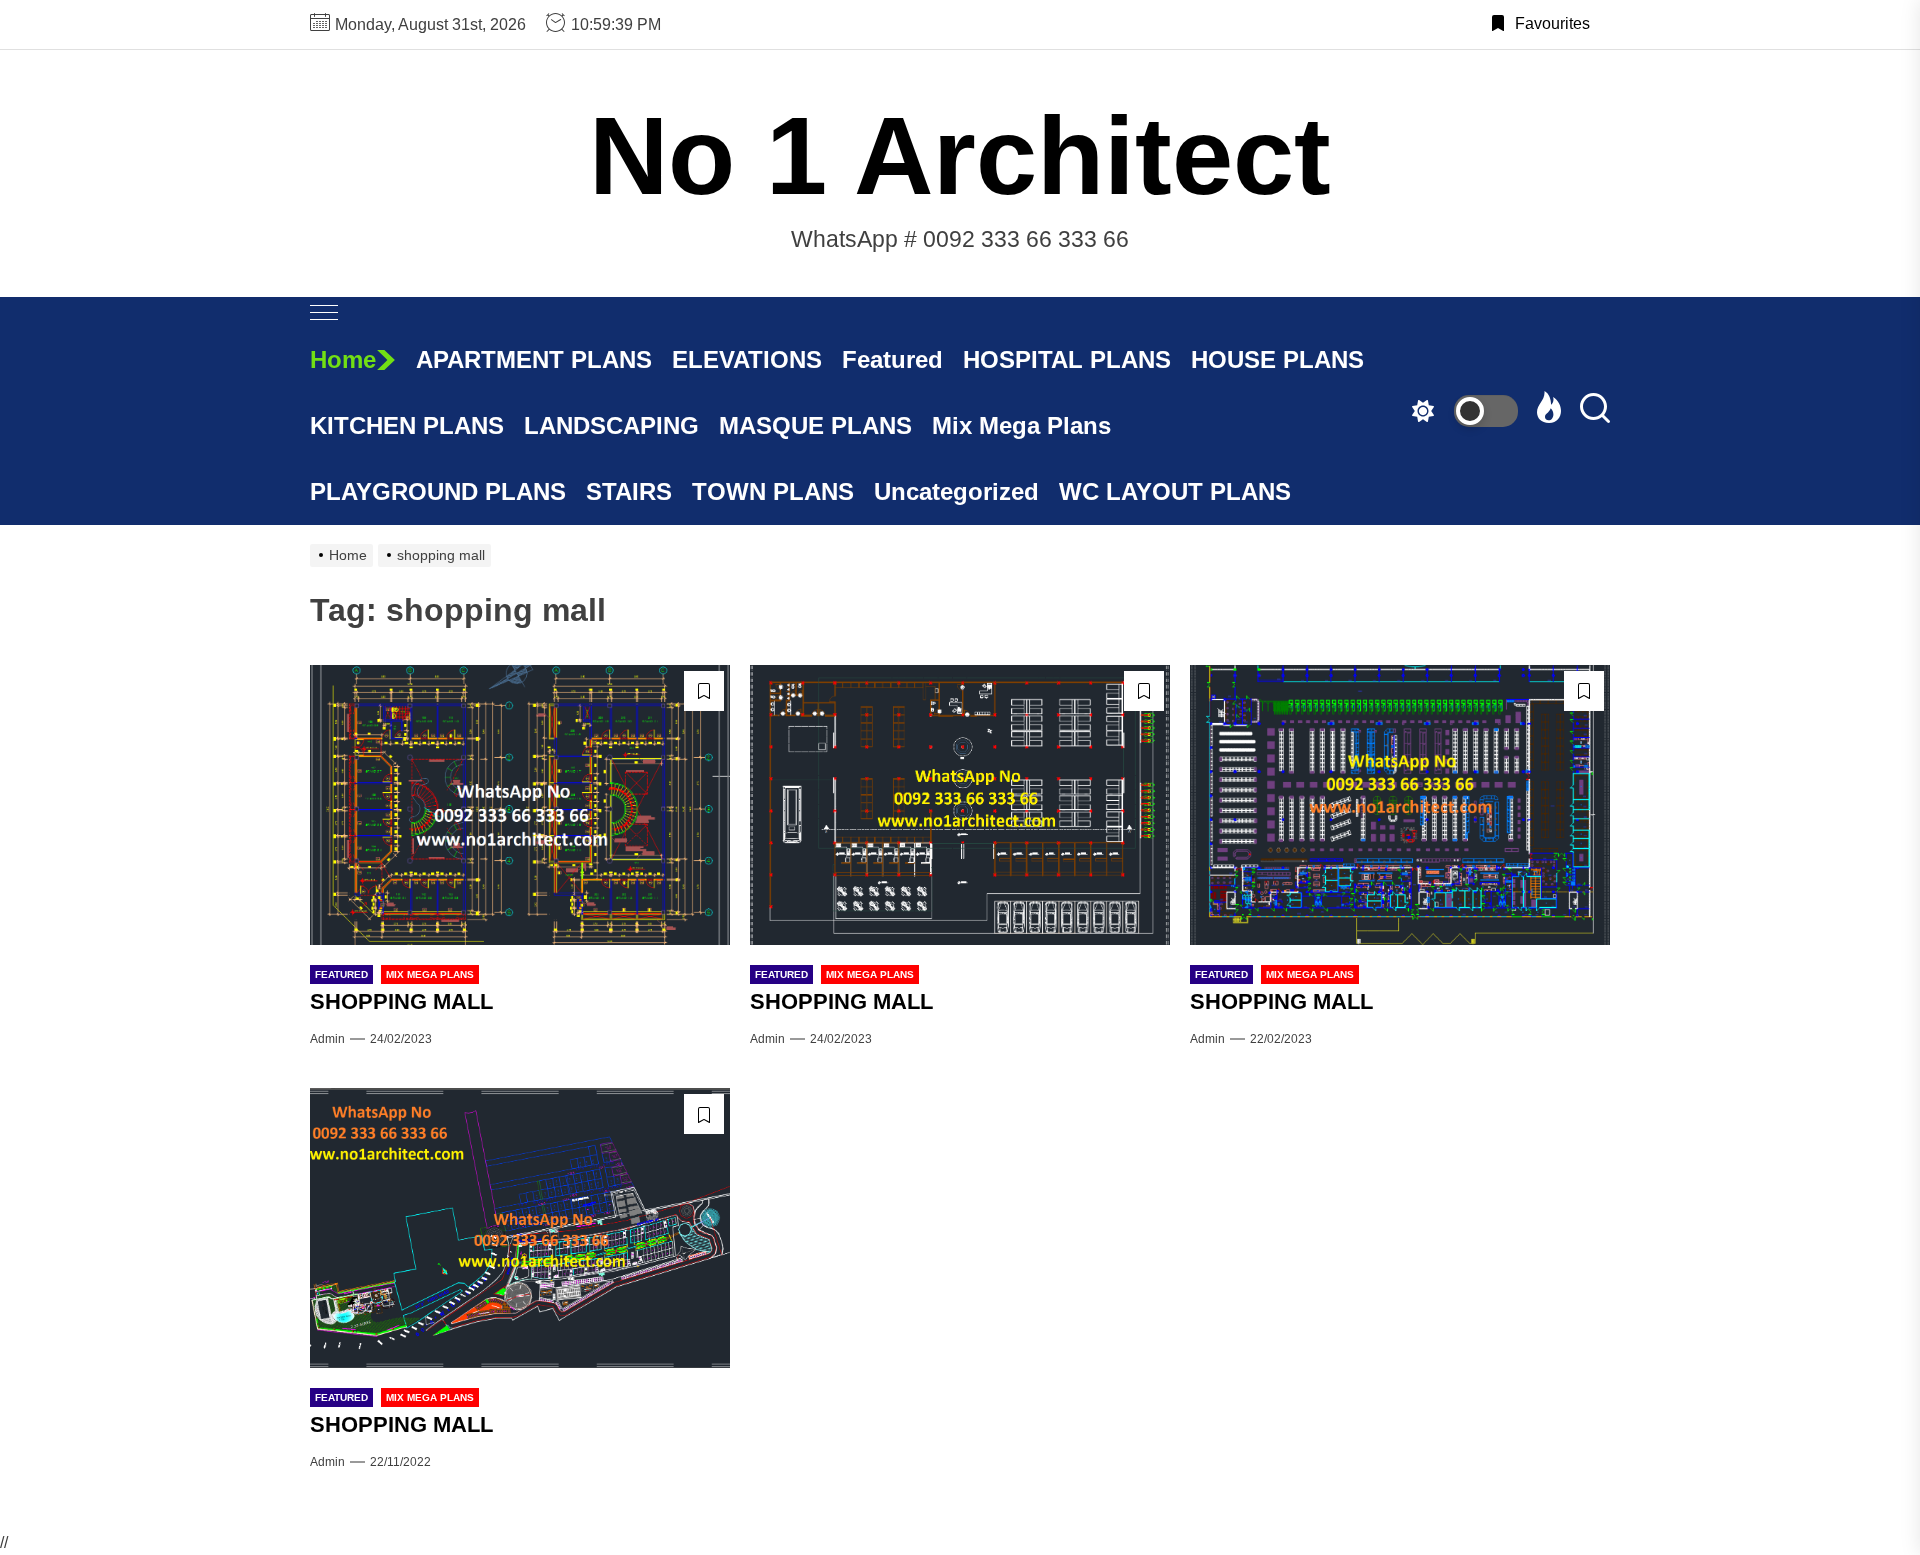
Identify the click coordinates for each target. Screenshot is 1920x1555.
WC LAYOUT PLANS (1175, 491)
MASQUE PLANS (815, 425)
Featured (892, 359)
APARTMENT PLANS (534, 359)
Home (343, 359)
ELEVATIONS (747, 359)
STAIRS (629, 491)
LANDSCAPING (611, 425)
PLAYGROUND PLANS (438, 491)
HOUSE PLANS (1277, 359)
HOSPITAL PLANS (1067, 359)
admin (327, 1039)
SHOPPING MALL (401, 1001)
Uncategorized (956, 491)
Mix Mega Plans (1021, 425)
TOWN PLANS (773, 491)
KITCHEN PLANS (407, 425)
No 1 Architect (960, 155)
